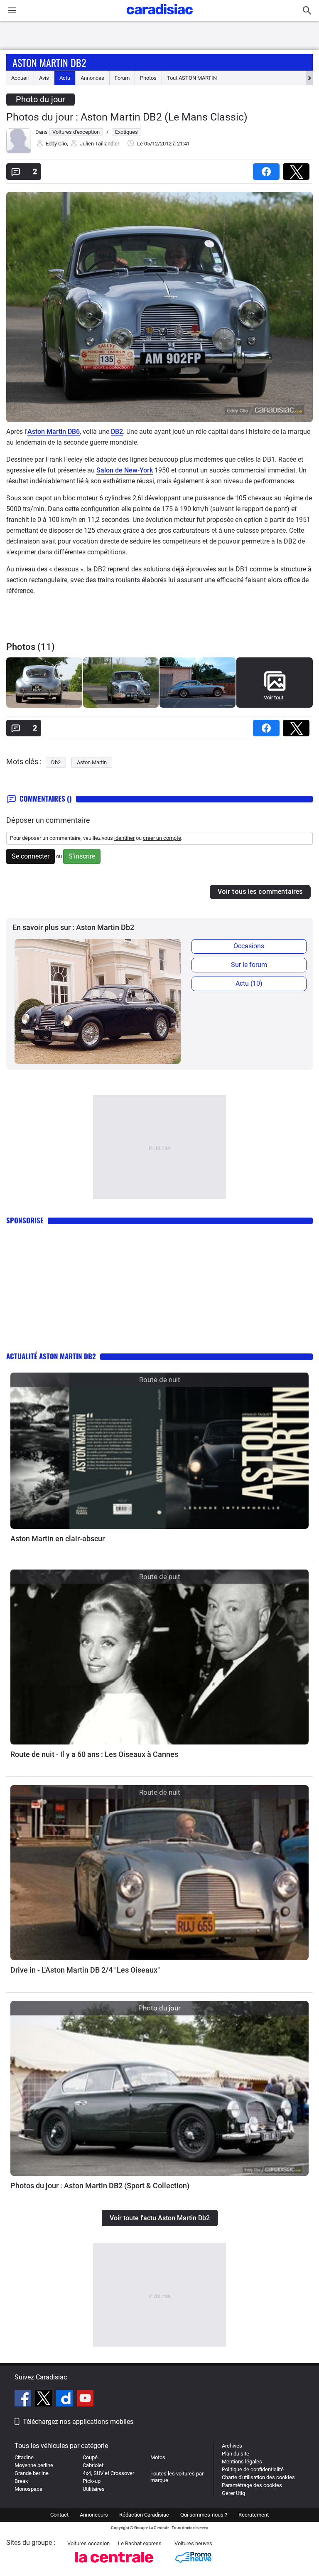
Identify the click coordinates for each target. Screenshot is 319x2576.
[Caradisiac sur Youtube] (85, 2399)
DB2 (117, 432)
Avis (44, 78)
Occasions (249, 946)
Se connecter (31, 856)
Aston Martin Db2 (49, 62)
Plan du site (236, 2454)
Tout (192, 78)
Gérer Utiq (233, 2493)
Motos (158, 2457)
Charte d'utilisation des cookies (258, 2477)
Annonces (92, 78)
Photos (148, 78)
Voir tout (274, 698)
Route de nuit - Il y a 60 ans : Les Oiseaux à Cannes (94, 1754)
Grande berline (32, 2473)
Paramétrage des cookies (252, 2485)
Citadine (24, 2457)
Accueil (20, 78)
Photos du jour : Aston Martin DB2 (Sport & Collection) (100, 2186)
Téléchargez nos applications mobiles (78, 2422)
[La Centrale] (114, 2565)
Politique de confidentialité (253, 2469)
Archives (232, 2446)
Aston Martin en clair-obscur (58, 1539)
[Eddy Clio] (19, 151)
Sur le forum (249, 965)
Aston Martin (92, 762)
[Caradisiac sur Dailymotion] (65, 2399)
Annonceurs (94, 2515)
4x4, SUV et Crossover (108, 2473)
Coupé (90, 2457)
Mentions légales (242, 2462)
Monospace (28, 2489)
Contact (59, 2515)
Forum (122, 78)
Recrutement (254, 2515)
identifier (124, 838)
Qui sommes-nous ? (204, 2515)
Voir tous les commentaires (260, 892)
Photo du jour (40, 99)
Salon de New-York (125, 470)
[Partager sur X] (298, 169)
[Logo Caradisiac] (160, 17)
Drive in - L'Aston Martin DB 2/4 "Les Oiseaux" (85, 1970)
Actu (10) (249, 983)
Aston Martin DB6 (54, 432)
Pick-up (92, 2481)
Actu (65, 78)
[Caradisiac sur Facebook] (24, 2399)
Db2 (56, 762)
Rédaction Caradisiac (144, 2515)
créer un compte (162, 838)
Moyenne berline (34, 2465)
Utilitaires (94, 2489)
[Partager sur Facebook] (268, 169)
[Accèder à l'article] (159, 1451)
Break (21, 2481)
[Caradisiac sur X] (45, 2399)
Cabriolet (93, 2465)
